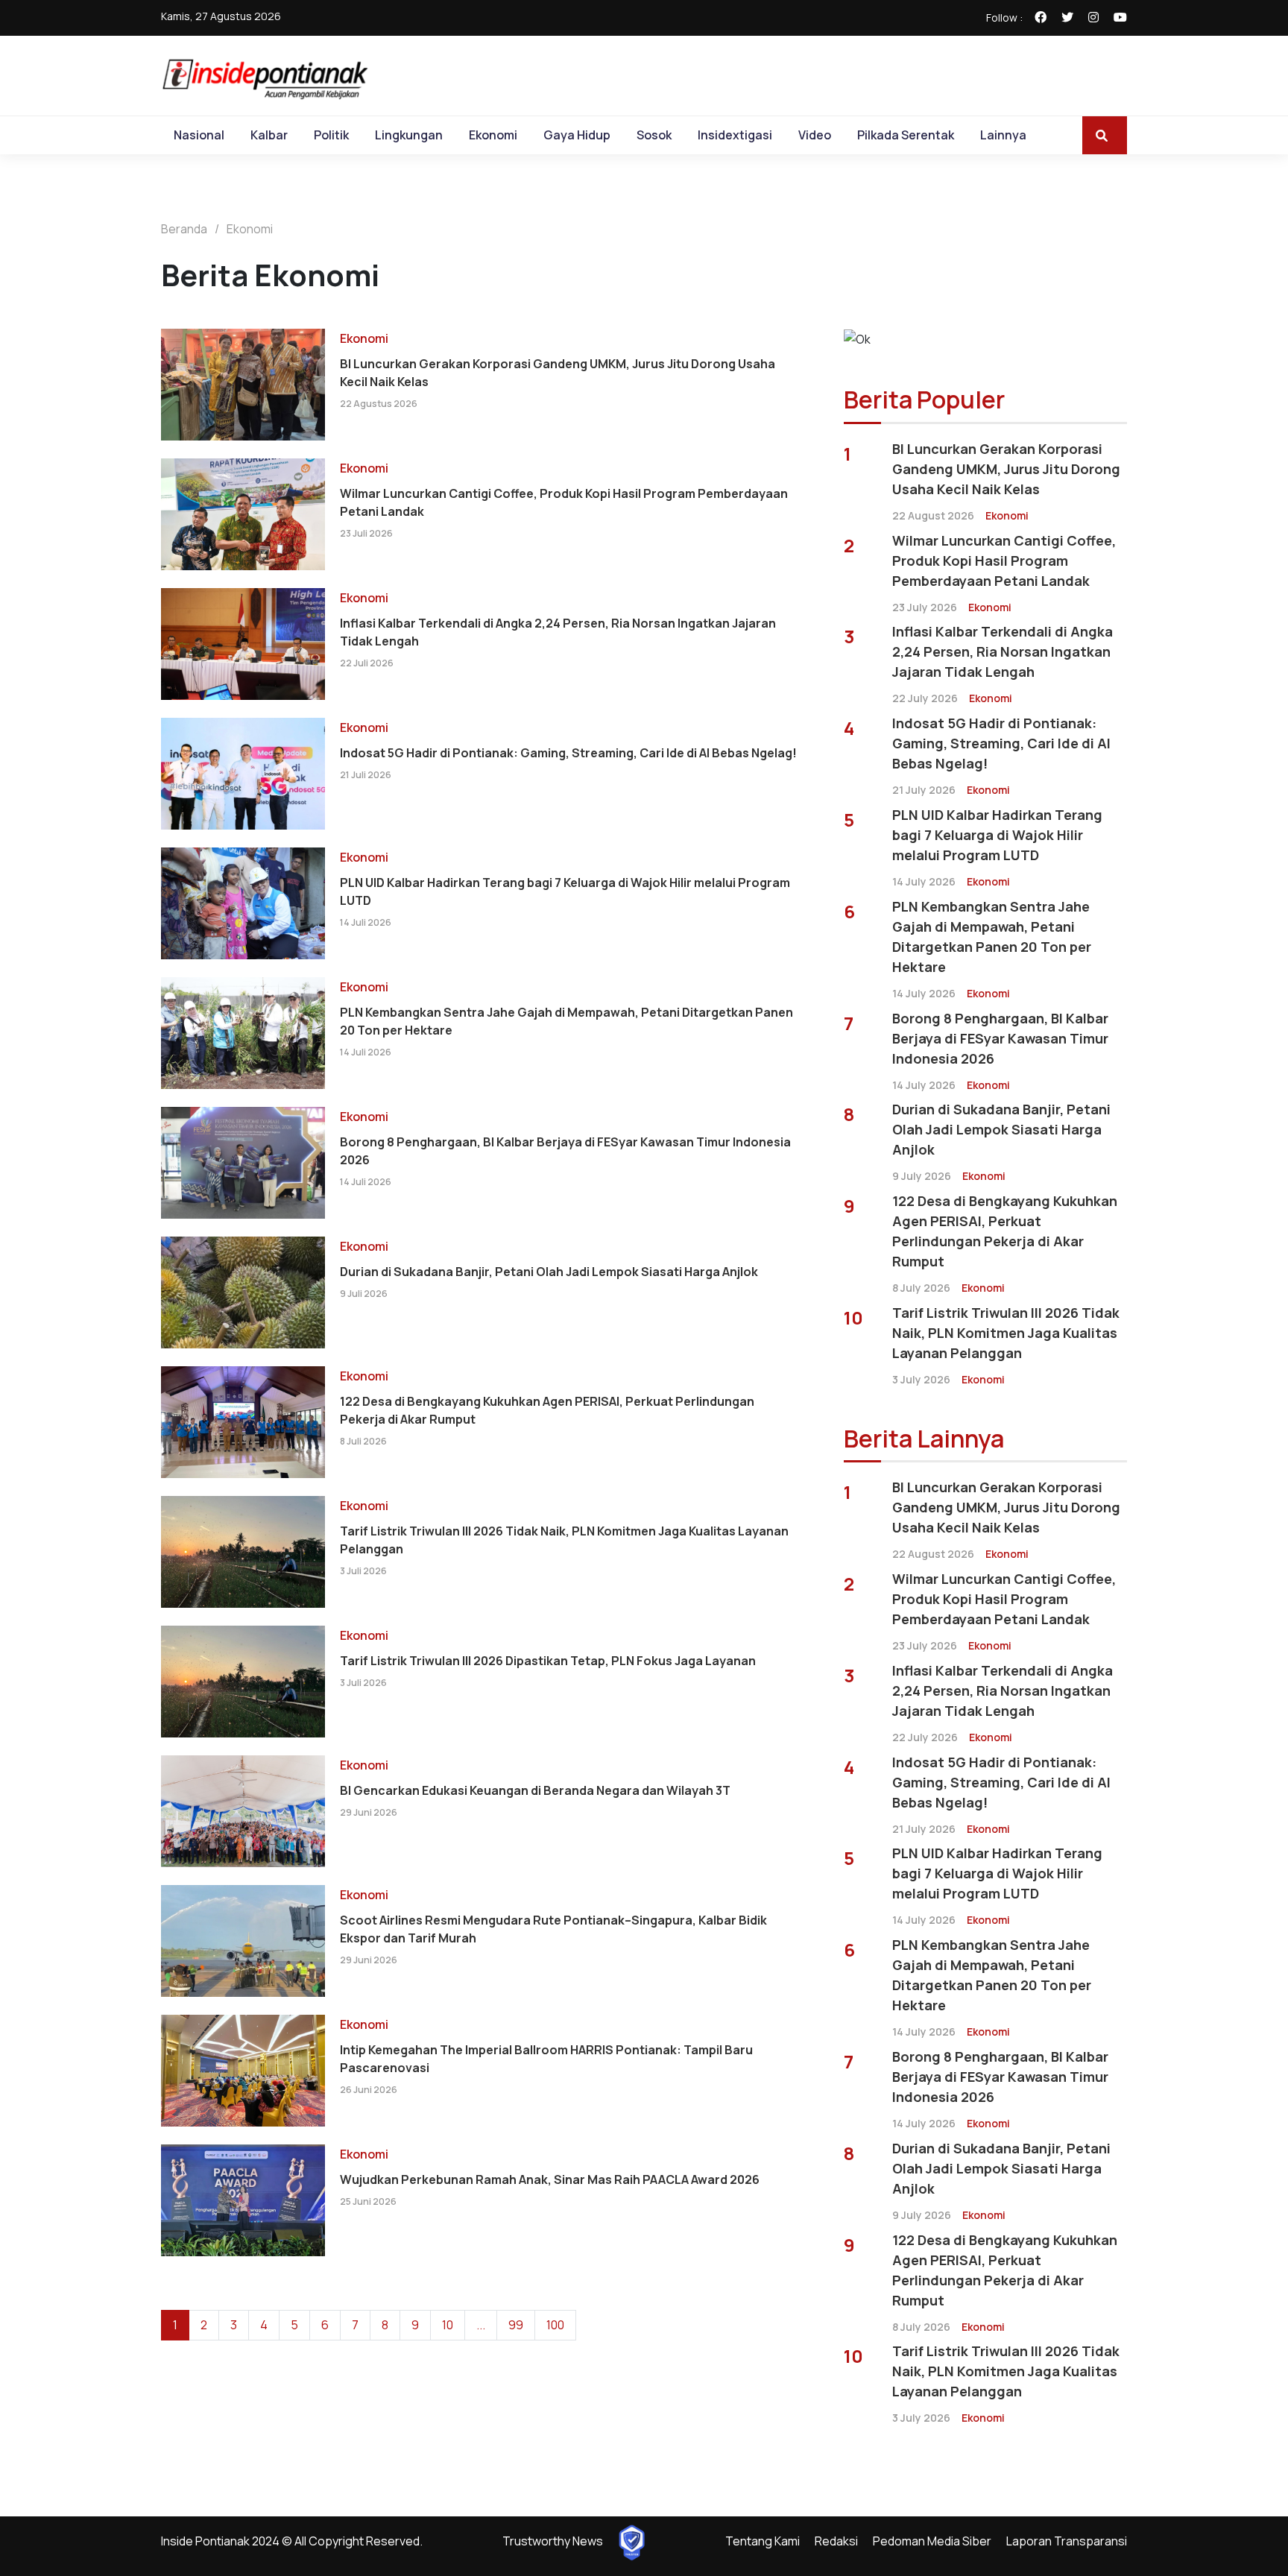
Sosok (654, 135)
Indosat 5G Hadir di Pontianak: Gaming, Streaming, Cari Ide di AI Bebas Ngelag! (568, 753)
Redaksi (836, 2541)
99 (516, 2325)
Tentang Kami (763, 2541)
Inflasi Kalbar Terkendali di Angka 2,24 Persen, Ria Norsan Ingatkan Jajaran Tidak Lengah (558, 632)
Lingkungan (409, 135)
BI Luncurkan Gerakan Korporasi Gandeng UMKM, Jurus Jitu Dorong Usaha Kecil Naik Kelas (558, 373)
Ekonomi (493, 135)
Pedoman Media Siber (932, 2541)
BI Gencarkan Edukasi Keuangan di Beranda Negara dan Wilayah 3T (535, 1790)
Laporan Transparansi (1067, 2541)
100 (555, 2325)
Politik (331, 135)
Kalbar (269, 135)
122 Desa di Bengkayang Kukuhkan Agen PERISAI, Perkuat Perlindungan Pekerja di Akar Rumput (547, 1410)
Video (815, 135)
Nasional (199, 135)
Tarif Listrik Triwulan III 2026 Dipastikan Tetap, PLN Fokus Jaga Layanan (548, 1661)
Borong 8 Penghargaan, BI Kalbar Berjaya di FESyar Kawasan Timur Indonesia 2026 (565, 1151)
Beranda (184, 229)
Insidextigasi (735, 135)
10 (448, 2325)
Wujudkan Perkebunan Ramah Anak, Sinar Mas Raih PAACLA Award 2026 (550, 2179)
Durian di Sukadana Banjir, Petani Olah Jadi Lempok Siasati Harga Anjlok (549, 1272)
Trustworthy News (553, 2541)
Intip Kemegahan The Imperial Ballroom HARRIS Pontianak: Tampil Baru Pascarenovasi (546, 2059)
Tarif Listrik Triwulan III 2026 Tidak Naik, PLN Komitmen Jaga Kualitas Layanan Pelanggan (564, 1540)
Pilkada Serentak (906, 135)
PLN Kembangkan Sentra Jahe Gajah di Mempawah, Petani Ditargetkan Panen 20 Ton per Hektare (566, 1021)
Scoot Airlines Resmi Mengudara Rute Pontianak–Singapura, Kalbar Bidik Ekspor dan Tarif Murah (553, 1929)
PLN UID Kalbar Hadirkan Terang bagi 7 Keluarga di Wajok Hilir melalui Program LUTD (565, 891)
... (481, 2325)
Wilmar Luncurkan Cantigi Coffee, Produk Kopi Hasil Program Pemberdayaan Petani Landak (564, 502)
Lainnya (1003, 135)
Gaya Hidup (577, 135)
